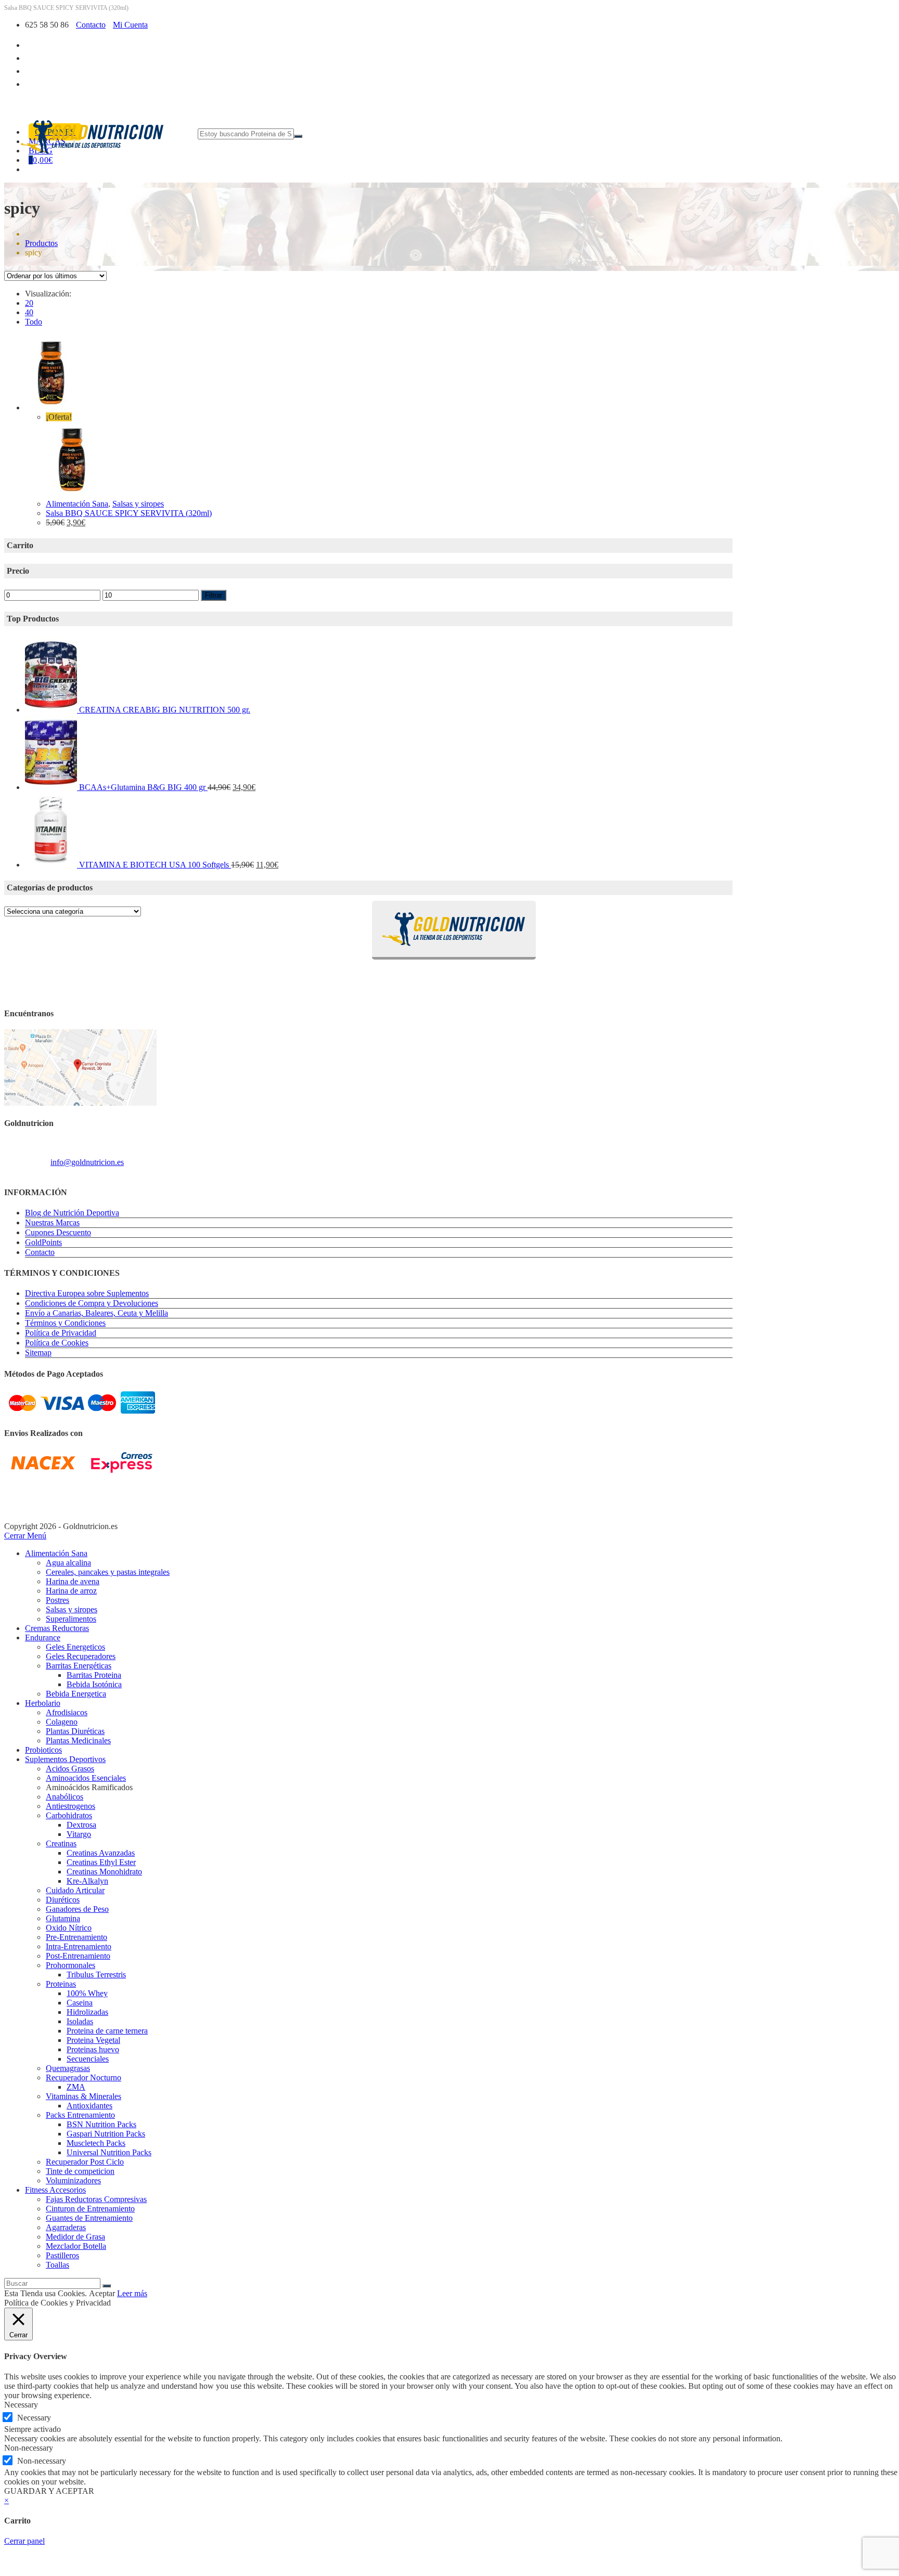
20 (29, 303)
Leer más (132, 2293)
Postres (57, 1600)
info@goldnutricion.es (87, 1162)
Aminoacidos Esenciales (86, 1778)
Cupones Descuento (58, 1232)
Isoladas (80, 2021)
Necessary (34, 2418)
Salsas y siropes (138, 504)
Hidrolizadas (87, 2012)
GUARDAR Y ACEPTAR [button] (49, 2491)
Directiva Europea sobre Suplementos (87, 1293)
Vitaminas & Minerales (84, 2096)
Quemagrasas (68, 2068)
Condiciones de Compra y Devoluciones (92, 1303)
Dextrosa (81, 1825)
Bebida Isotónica (94, 1684)
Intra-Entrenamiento (79, 1946)
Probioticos (43, 1750)
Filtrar (214, 595)
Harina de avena (73, 1581)
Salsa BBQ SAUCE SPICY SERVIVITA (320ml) (129, 513)
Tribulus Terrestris (96, 1975)
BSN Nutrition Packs (101, 2124)
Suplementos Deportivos (65, 1759)
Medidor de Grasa (75, 2237)
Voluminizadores (73, 2180)
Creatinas (61, 1843)
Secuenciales (88, 2059)
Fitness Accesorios (55, 2190)
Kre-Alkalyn (87, 1881)
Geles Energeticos (75, 1647)
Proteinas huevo (93, 2049)
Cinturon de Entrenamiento (90, 2209)
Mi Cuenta (130, 25)
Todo (34, 322)
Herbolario (43, 1703)
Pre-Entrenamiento (76, 1937)
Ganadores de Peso (77, 1909)
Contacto (91, 25)
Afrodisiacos (67, 1712)
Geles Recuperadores (81, 1656)
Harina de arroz (71, 1591)
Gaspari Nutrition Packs (106, 2134)
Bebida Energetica (76, 1694)
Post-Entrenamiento (78, 1956)
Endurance (43, 1637)
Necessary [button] (21, 2405)
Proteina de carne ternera (107, 2031)
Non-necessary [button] (29, 2448)
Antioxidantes (89, 2106)
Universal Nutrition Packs (109, 2152)
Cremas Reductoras (57, 1628)
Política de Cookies (57, 1343)
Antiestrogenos (70, 1806)
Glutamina (63, 1918)
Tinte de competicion (80, 2171)
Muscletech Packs (96, 2143)
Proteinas (61, 1984)
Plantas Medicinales (78, 1740)
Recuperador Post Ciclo (85, 2162)
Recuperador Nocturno (84, 2077)
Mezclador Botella (76, 2246)
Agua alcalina (68, 1563)
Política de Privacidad (61, 1333)
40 (29, 312)
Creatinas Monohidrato (104, 1872)
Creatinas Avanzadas (101, 1853)
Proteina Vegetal (93, 2040)
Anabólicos (65, 1797)
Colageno (62, 1722)
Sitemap (38, 1352)
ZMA (76, 2087)
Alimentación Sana (77, 504)
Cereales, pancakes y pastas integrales (108, 1572)
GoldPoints (43, 1242)
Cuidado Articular (75, 1890)
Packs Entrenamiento (80, 2115)
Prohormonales (70, 1965)
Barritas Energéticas (79, 1666)
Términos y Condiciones (65, 1323)
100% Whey (87, 1993)
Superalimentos (71, 1619)
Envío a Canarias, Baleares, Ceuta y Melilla (97, 1313)
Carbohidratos (69, 1815)
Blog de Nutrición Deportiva (72, 1213)
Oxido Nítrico (69, 1928)
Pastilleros (62, 2255)
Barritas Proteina (94, 1675)
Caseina (80, 2003)
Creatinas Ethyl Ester (101, 1862)
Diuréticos (63, 1900)
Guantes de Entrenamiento (89, 2218)
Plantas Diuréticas (75, 1731)
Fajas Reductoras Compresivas (96, 2199)
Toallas (57, 2265)
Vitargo (79, 1834)
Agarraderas (66, 2227)
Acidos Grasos (70, 1769)
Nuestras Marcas (52, 1222)
